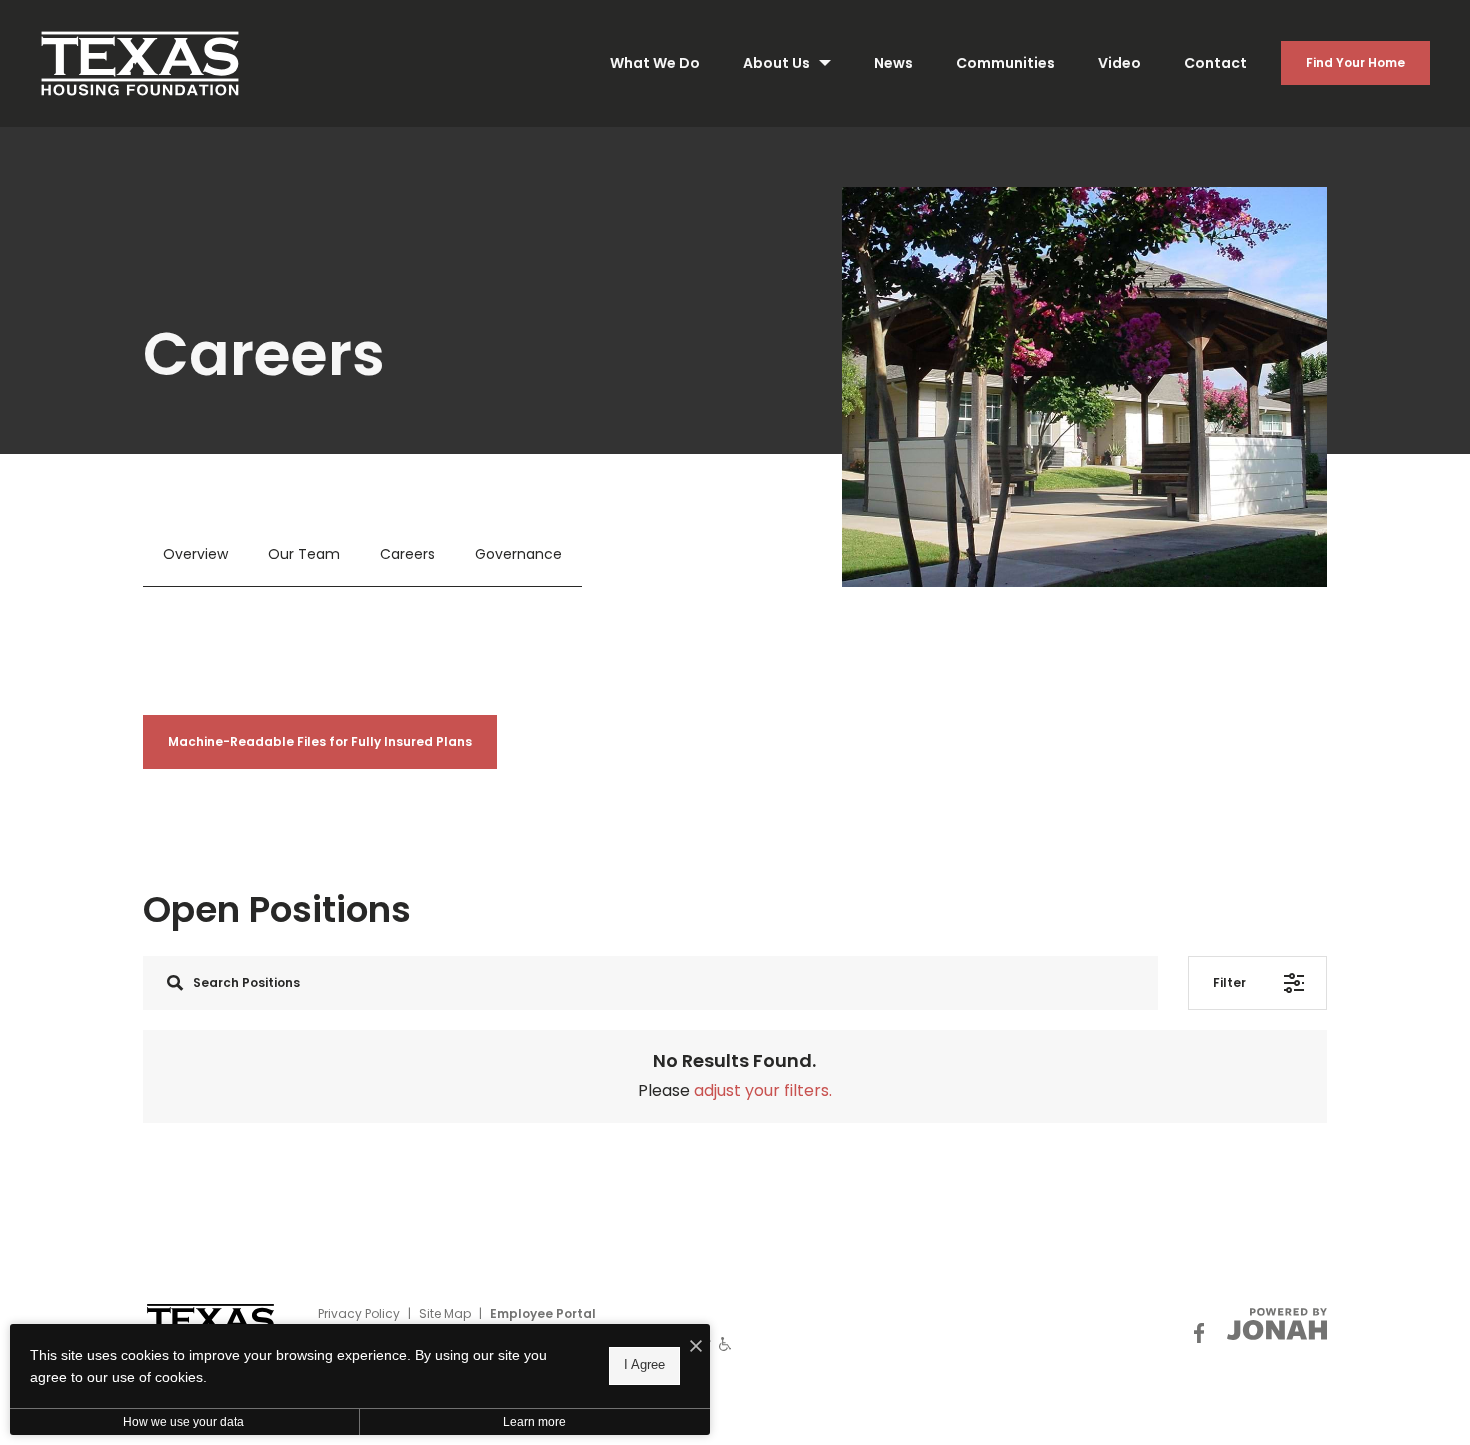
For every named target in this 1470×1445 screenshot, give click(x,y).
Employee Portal (543, 1313)
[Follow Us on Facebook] (1199, 1333)
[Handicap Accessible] (725, 1343)
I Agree (644, 1365)
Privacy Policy (359, 1313)
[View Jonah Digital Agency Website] (1277, 1324)
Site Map (445, 1313)
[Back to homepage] (140, 63)
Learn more (534, 1422)
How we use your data (183, 1422)
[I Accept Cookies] (696, 1347)
